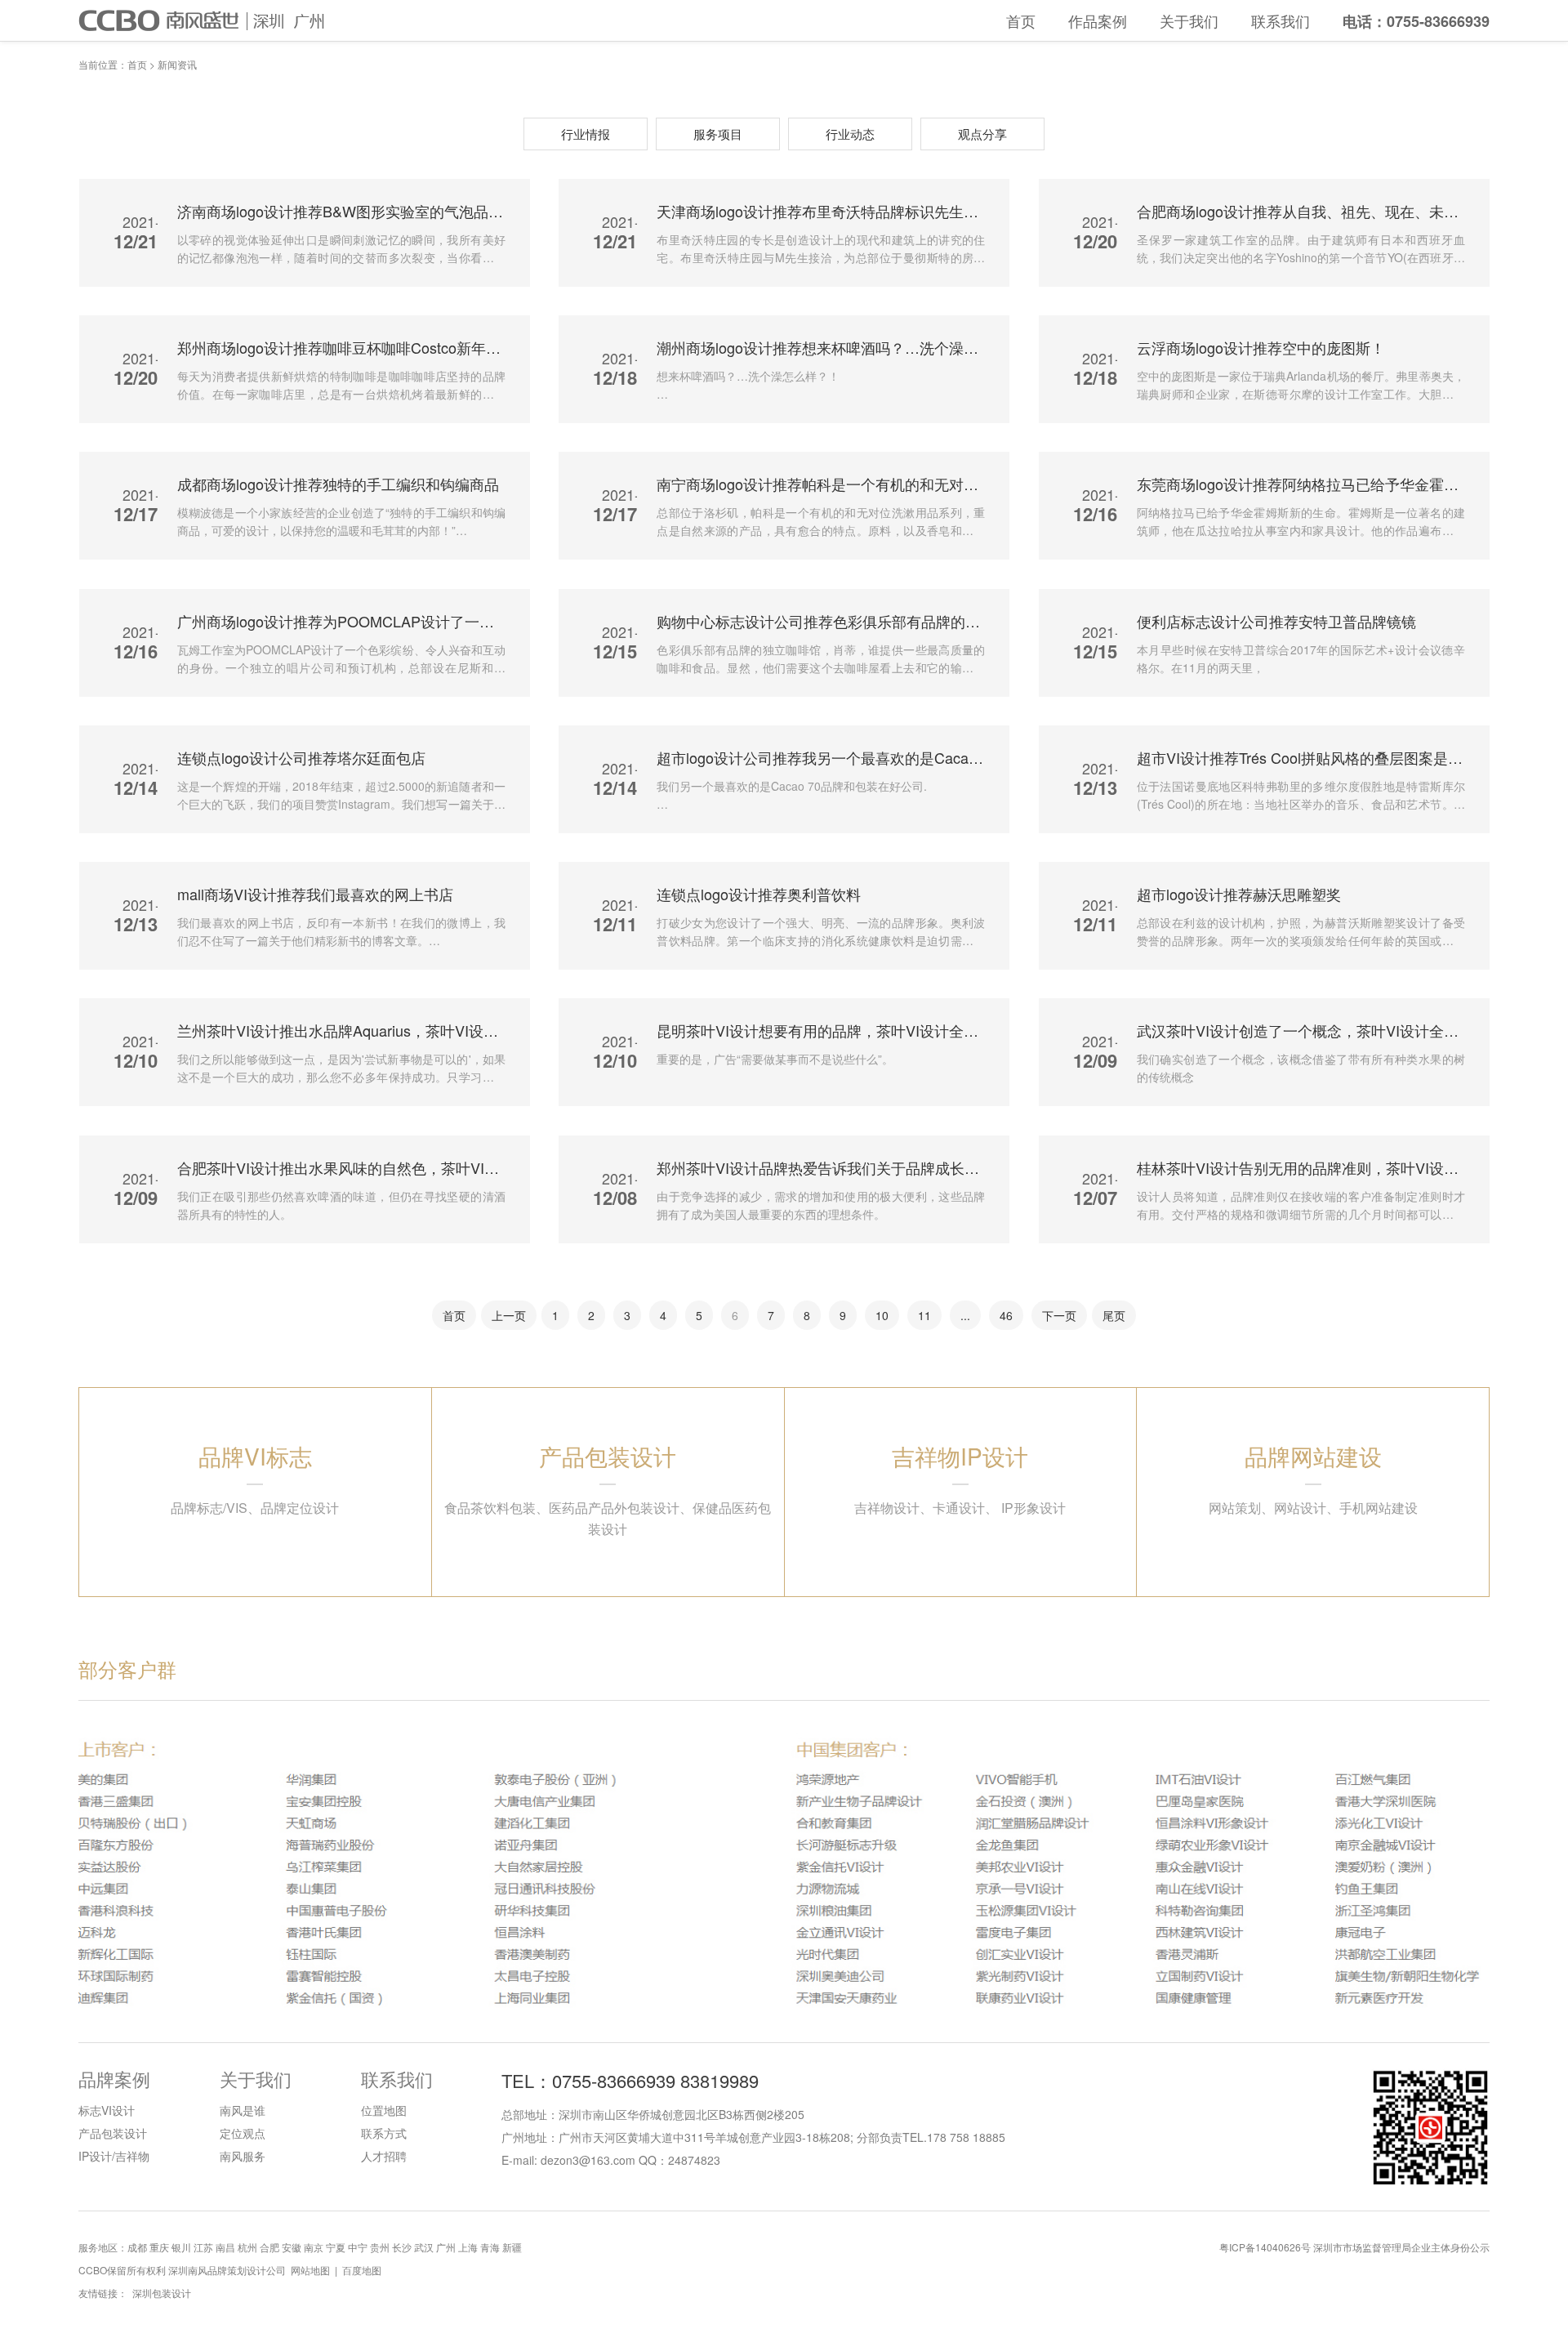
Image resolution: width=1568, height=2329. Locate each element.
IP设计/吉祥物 (114, 2156)
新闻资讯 (177, 64)
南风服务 (243, 2156)
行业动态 (850, 134)
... (965, 1315)
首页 (1021, 20)
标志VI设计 (107, 2110)
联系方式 (384, 2133)
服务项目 (718, 134)
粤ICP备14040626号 (1265, 2247)
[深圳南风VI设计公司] (222, 22)
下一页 (1059, 1315)
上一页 (509, 1315)
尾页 (1114, 1315)
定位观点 (243, 2133)
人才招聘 (384, 2156)
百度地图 (362, 2270)
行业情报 (586, 134)
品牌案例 (114, 2079)
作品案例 (1098, 20)
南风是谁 (243, 2110)
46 (1006, 1315)
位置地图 (384, 2110)
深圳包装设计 (162, 2293)
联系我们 (1281, 20)
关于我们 (1189, 20)
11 (924, 1315)
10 (882, 1315)
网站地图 (310, 2270)
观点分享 (982, 134)
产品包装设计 (113, 2133)
